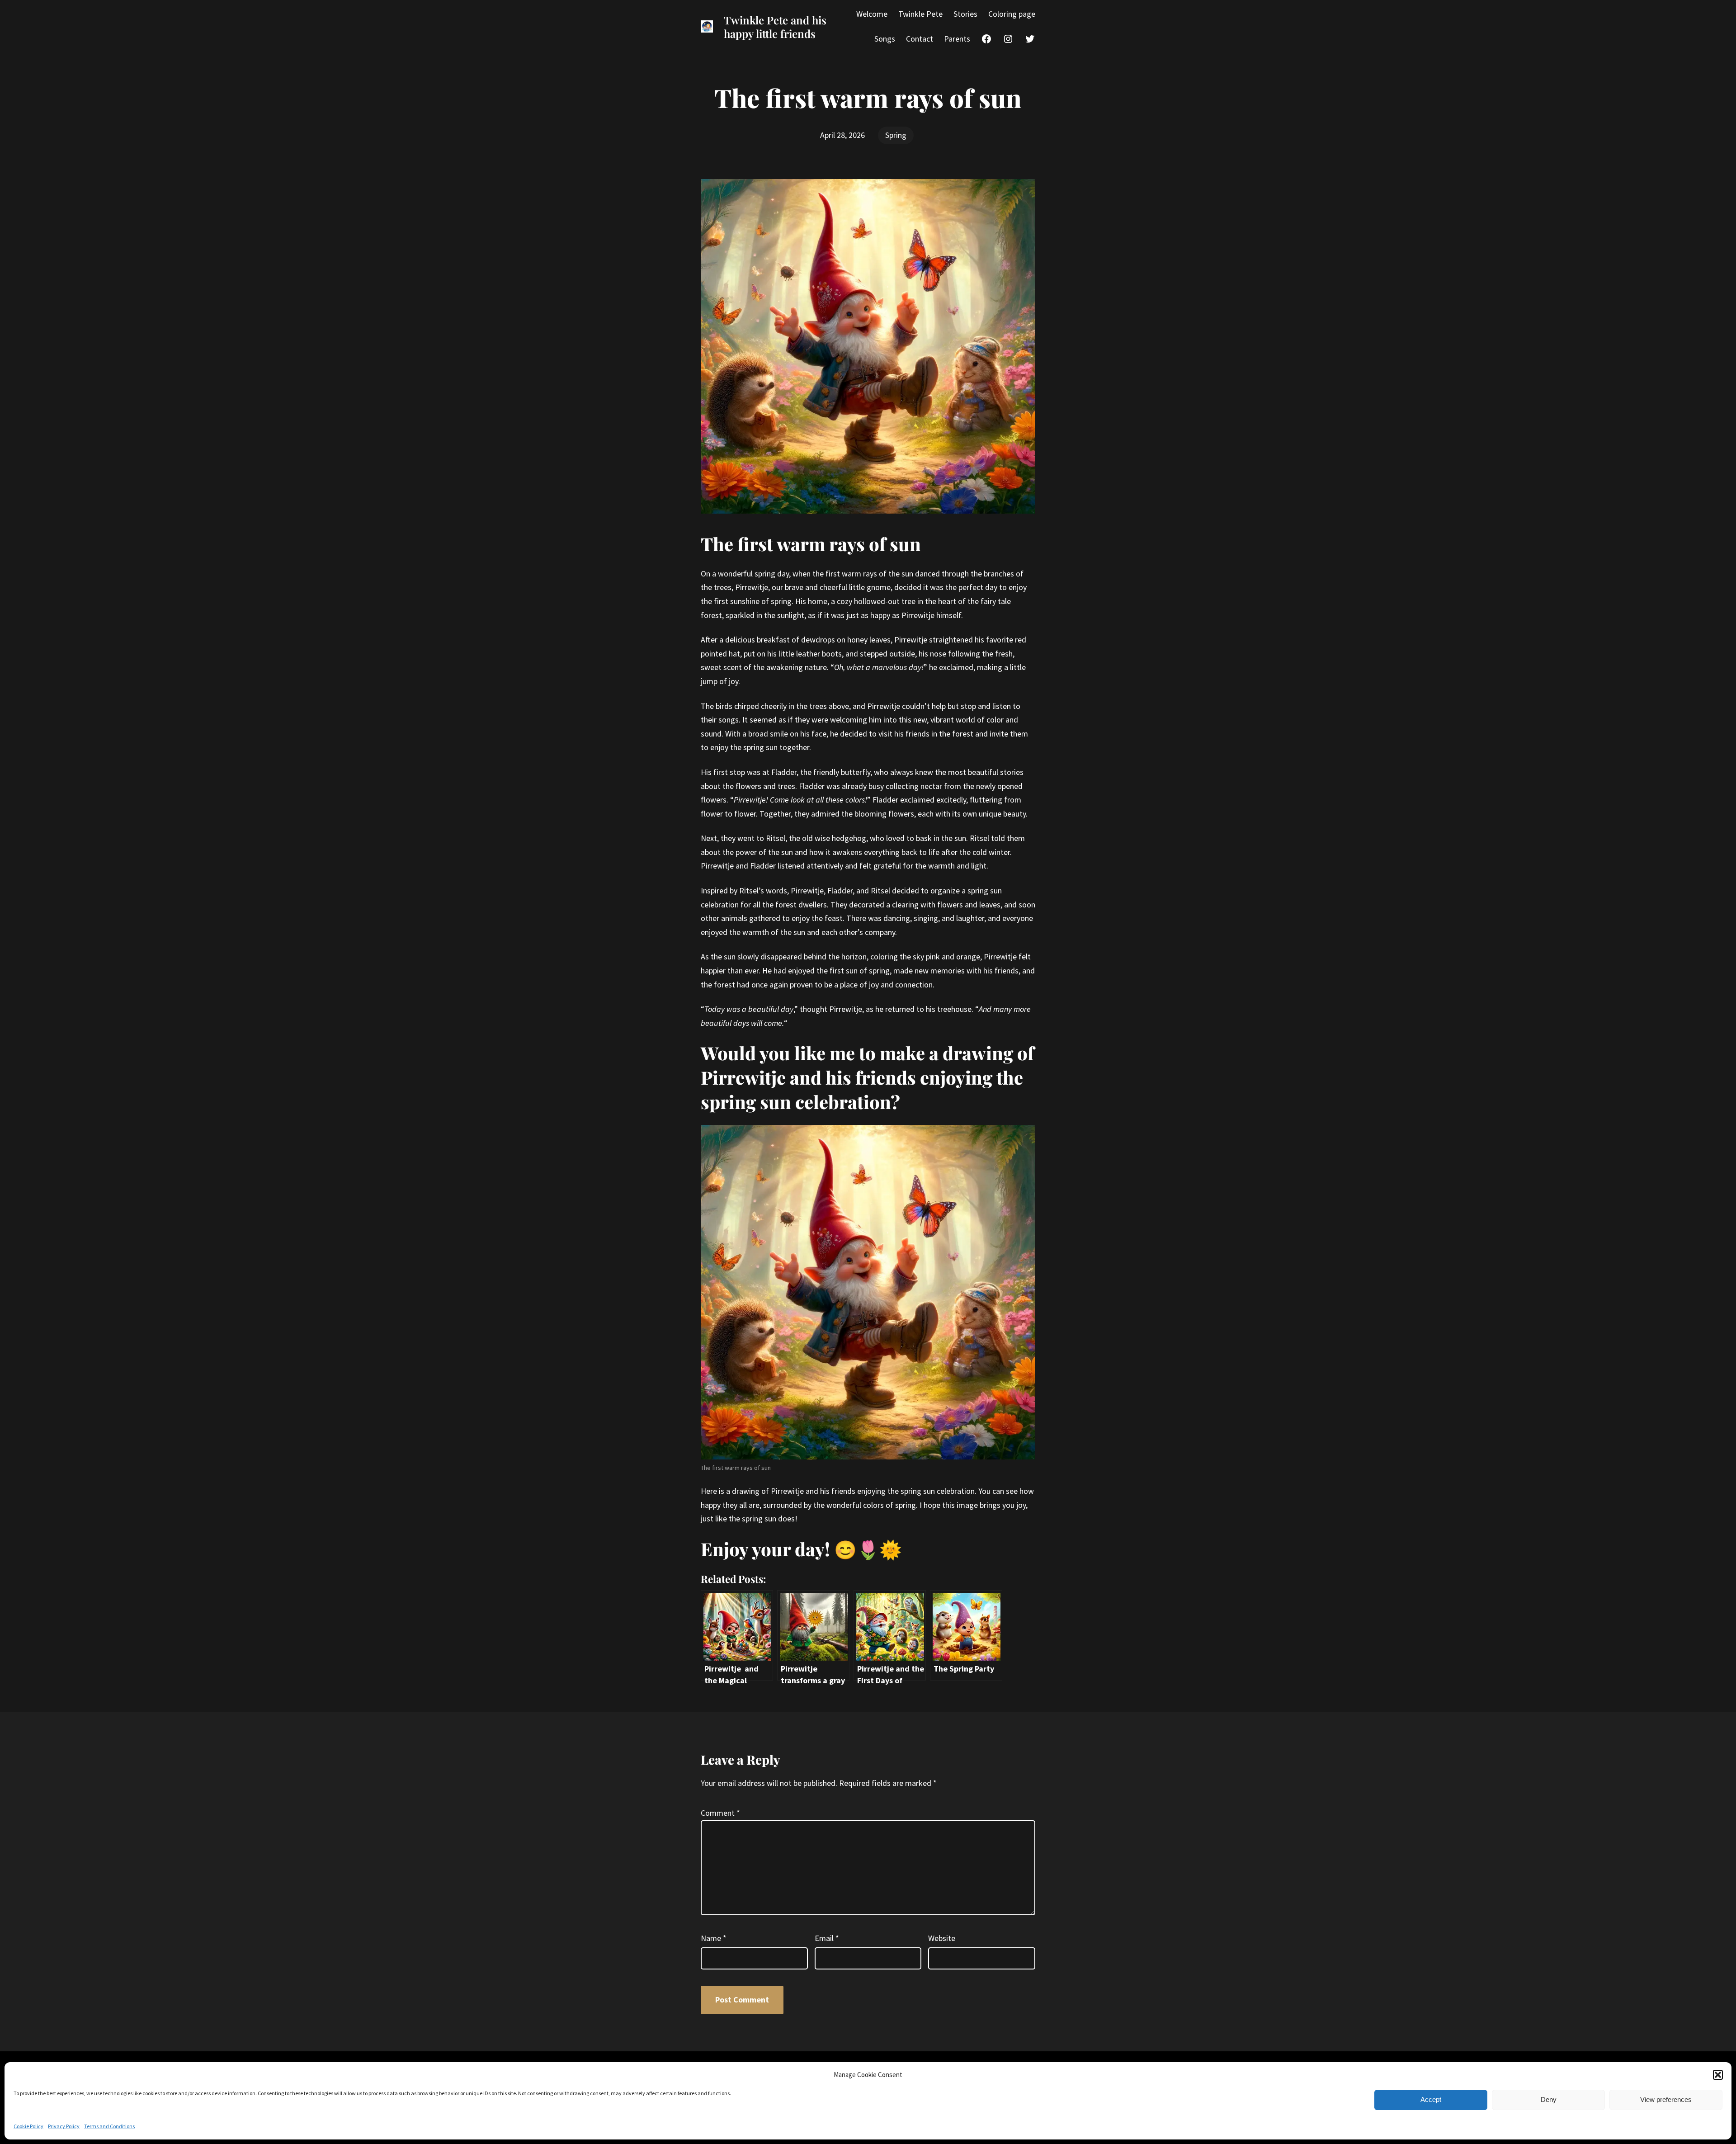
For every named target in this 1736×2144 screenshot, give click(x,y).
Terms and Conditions (109, 2126)
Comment (720, 1813)
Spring (896, 135)
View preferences (1666, 2099)
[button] (1718, 2075)
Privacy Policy (64, 2126)
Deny (1549, 2099)
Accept (1431, 2099)
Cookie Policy (28, 2126)
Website (942, 1938)
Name (714, 1938)
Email (827, 1938)
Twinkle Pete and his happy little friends (775, 27)
